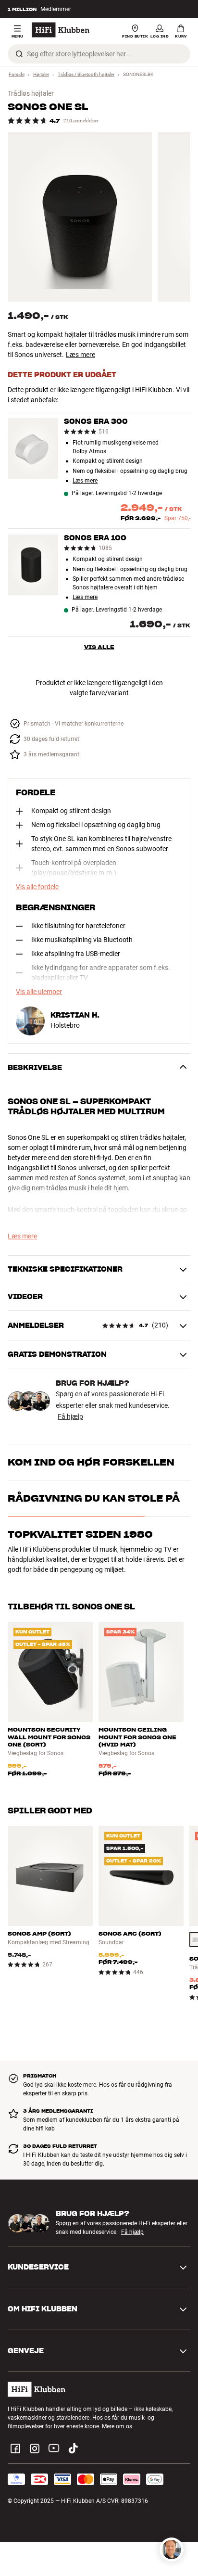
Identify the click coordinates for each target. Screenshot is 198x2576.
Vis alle (99, 647)
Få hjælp (70, 1416)
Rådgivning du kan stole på (94, 1498)
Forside (17, 74)
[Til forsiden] (61, 30)
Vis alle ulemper (39, 992)
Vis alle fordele (37, 887)
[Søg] (19, 54)
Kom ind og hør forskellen (91, 1462)
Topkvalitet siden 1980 (80, 1534)
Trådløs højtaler (31, 93)
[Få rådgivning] (172, 2550)
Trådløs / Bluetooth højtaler (86, 74)
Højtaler (41, 74)
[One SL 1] (80, 217)
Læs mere (80, 355)
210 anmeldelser (81, 121)
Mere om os (117, 2426)
